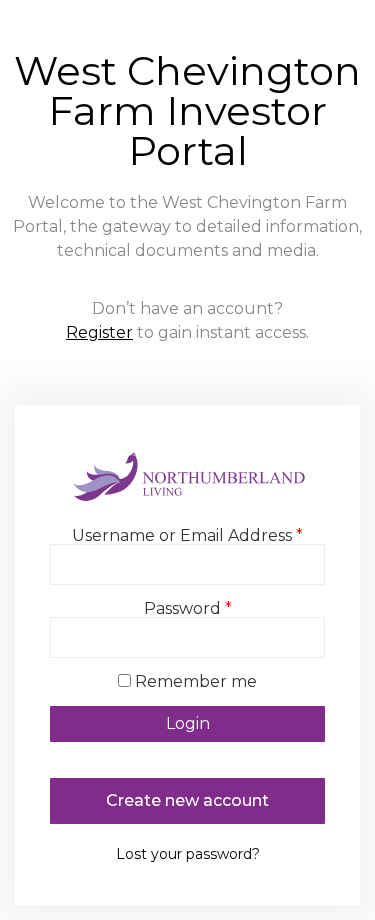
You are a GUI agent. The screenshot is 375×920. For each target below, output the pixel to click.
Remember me (196, 682)
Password (188, 609)
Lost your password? (188, 854)
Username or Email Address (187, 536)
